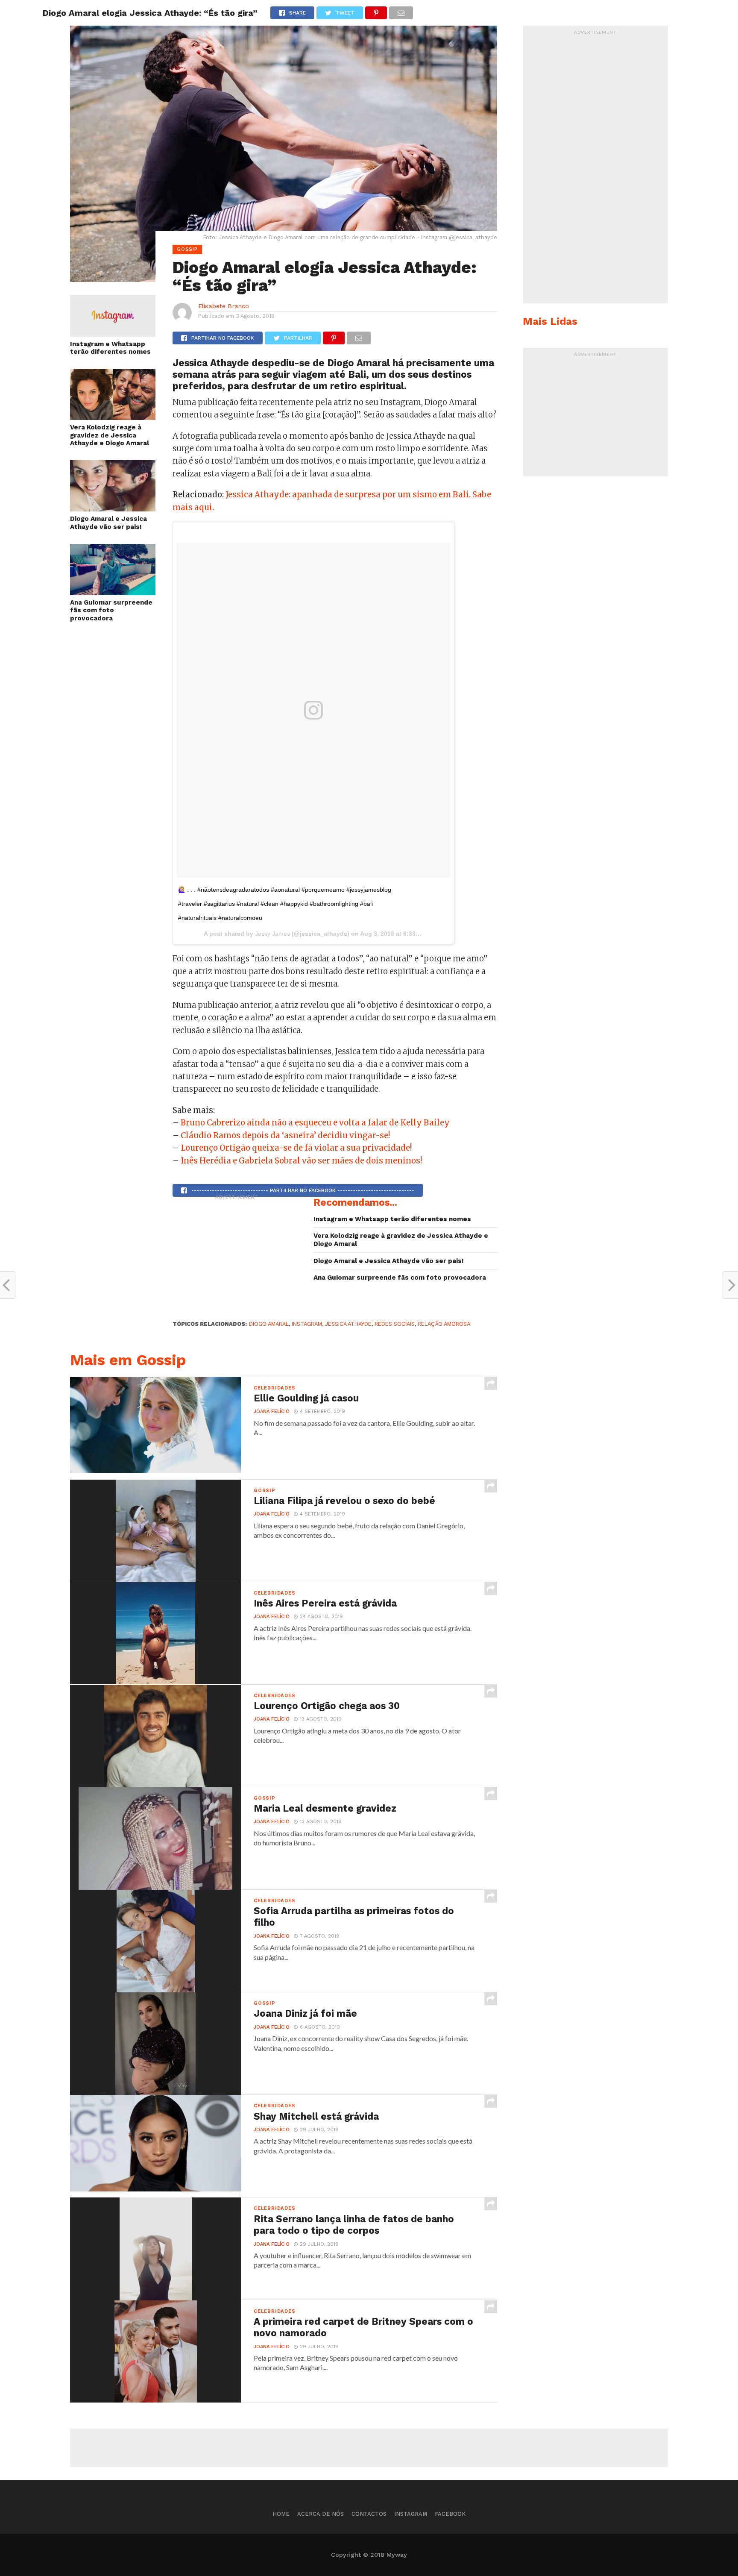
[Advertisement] (237, 1257)
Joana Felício (272, 1411)
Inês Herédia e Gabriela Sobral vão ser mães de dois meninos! (301, 1161)
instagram (307, 1324)
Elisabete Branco (224, 306)
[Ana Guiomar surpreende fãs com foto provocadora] (113, 592)
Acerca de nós (321, 2514)
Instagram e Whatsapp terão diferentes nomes (110, 348)
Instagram (411, 2514)
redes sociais (395, 1324)
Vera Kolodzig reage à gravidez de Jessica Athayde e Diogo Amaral (110, 435)
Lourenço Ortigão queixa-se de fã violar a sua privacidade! (296, 1148)
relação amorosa (444, 1324)
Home (281, 2514)
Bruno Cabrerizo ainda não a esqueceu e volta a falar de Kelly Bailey (315, 1123)
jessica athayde (348, 1324)
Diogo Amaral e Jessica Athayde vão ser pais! (108, 523)
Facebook (450, 2514)
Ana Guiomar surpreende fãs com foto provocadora (111, 610)
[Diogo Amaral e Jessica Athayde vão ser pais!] (113, 509)
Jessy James (272, 934)
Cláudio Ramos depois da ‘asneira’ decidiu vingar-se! (285, 1135)
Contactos (369, 2514)
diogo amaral (269, 1324)
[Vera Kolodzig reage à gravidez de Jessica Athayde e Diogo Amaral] (113, 417)
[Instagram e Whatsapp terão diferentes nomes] (113, 334)
